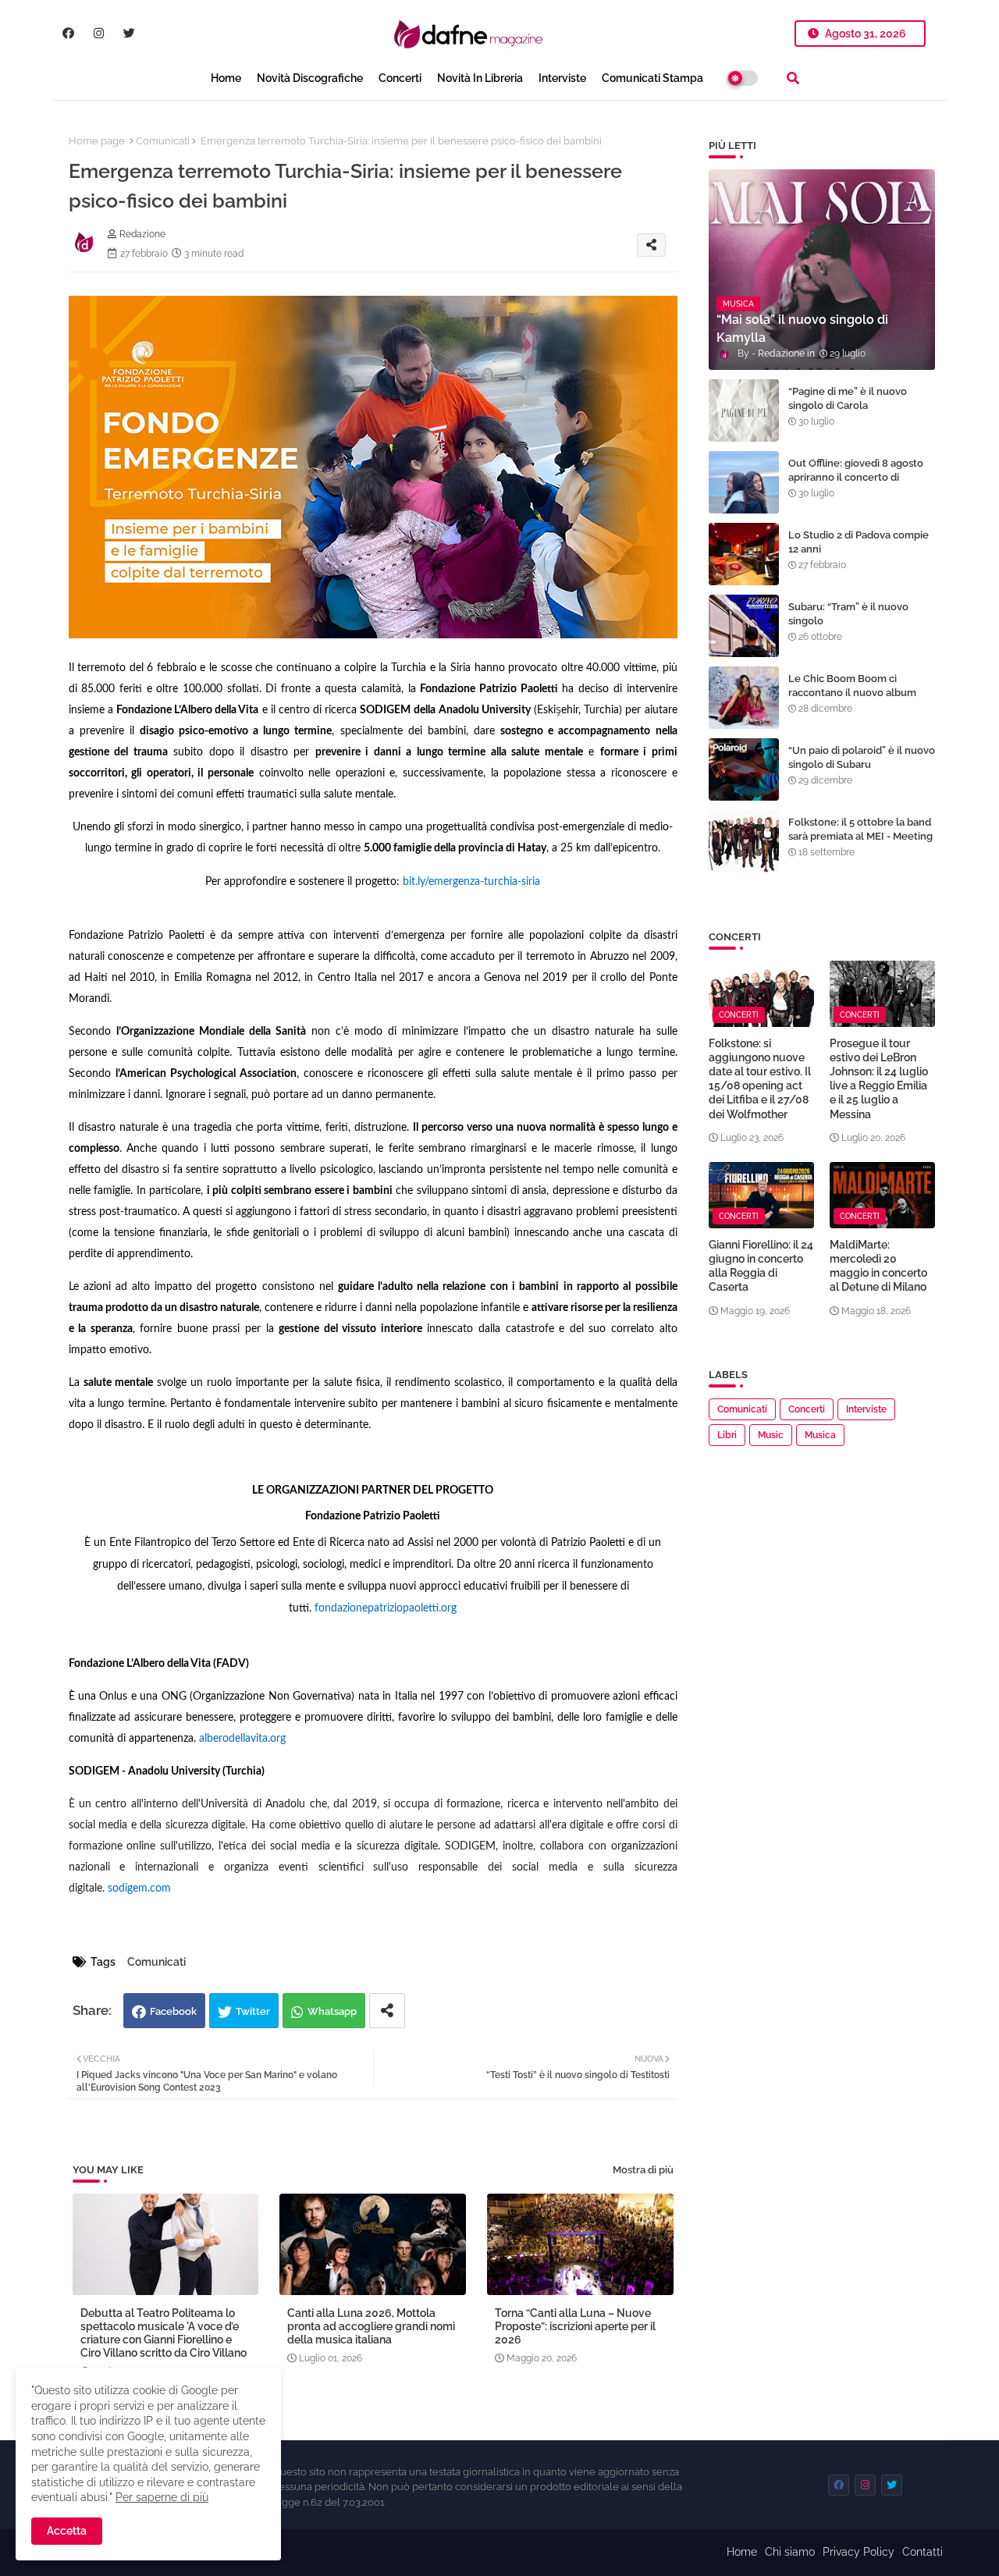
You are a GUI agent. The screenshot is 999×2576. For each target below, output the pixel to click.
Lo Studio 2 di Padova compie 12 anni (859, 542)
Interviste (562, 78)
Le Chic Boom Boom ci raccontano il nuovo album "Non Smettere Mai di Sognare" (852, 700)
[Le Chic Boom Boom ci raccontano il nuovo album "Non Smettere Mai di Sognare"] (744, 698)
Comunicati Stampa (652, 78)
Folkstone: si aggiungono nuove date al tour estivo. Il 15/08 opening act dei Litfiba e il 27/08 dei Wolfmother (760, 1079)
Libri (727, 1435)
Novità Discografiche (310, 78)
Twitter (253, 2011)
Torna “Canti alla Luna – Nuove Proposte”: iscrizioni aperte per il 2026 (575, 2326)
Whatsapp (332, 2011)
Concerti (400, 78)
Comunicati (163, 141)
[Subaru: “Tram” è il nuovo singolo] (744, 626)
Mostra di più (643, 2170)
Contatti (923, 2552)
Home (226, 78)
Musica (820, 1435)
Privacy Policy (859, 2552)
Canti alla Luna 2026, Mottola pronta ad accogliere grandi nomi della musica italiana (371, 2326)
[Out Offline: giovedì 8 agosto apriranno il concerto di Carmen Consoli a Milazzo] (744, 482)
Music (771, 1435)
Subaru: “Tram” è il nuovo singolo (848, 614)
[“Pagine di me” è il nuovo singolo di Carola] (744, 410)
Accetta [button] (67, 2531)
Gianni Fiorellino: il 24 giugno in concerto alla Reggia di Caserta (761, 1266)
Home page (97, 141)
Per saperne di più (162, 2497)
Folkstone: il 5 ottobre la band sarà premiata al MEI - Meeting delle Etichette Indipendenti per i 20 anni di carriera (860, 844)
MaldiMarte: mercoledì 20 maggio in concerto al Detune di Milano (878, 1266)
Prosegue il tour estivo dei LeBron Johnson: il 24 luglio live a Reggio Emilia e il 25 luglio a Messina (879, 1079)
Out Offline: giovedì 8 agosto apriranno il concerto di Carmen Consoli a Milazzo (856, 477)
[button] (793, 78)
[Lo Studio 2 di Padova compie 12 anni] (744, 554)
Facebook (173, 2011)
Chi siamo (790, 2552)
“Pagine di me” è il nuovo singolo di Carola (848, 398)
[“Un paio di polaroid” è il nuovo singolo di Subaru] (744, 769)
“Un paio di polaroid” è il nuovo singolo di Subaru (862, 757)
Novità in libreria (480, 78)
